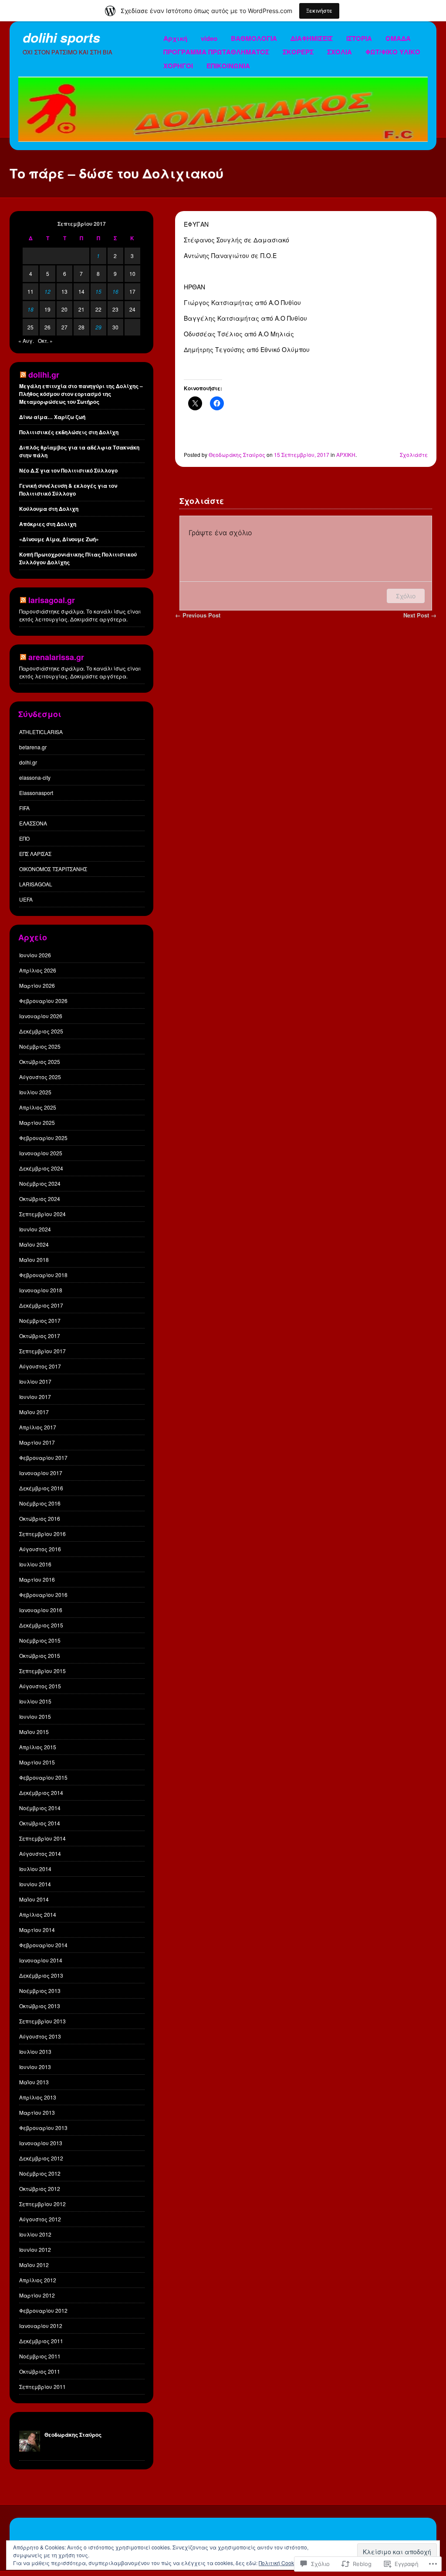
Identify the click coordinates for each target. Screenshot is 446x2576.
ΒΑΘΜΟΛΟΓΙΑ (254, 38)
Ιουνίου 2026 (35, 955)
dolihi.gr (44, 375)
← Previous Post (198, 615)
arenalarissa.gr (56, 657)
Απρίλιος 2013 (38, 2097)
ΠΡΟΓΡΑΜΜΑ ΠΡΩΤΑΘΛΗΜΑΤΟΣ (216, 52)
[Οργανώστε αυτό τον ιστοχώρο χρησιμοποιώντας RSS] (23, 375)
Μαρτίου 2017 (37, 1442)
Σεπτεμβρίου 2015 (42, 1671)
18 (30, 309)
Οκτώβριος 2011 (40, 2371)
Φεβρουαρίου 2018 (43, 1275)
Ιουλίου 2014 (35, 1869)
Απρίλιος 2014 (38, 1914)
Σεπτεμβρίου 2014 (42, 1838)
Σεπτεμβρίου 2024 (42, 1214)
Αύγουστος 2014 (40, 1853)
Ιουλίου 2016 (35, 1564)
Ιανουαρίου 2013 (41, 2143)
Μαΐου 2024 (34, 1244)
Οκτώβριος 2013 (40, 2006)
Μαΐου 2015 (34, 1732)
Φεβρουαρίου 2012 (43, 2310)
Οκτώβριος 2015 (40, 1655)
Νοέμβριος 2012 (40, 2173)
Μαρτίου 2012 (37, 2295)
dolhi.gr (28, 762)
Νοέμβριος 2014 (40, 1808)
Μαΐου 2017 (34, 1412)
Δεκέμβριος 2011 (41, 2341)
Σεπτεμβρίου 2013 (42, 2021)
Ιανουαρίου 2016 (41, 1610)
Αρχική (175, 38)
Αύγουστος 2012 (40, 2219)
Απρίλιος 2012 (38, 2280)
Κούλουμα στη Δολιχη (49, 509)
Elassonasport (36, 793)
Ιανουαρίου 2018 (41, 1290)
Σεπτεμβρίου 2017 (42, 1351)
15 (98, 291)
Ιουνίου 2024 (35, 1229)
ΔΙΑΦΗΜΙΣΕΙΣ (312, 38)
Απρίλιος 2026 (38, 970)
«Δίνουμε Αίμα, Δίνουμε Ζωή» (59, 539)
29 (98, 327)
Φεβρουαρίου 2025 (43, 1138)
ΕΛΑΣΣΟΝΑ (33, 823)
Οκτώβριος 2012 (40, 2189)
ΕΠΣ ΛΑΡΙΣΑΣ (35, 854)
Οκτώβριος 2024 (40, 1199)
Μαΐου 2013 (34, 2082)
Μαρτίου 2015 (37, 1762)
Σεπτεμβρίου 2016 (42, 1534)
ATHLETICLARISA (41, 732)
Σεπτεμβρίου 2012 (42, 2204)
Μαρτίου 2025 (37, 1122)
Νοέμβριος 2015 (40, 1640)
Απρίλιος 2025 (38, 1107)
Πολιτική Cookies (280, 2563)
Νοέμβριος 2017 (40, 1320)
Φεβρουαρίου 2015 (43, 1777)
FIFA (24, 808)
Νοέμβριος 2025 (40, 1046)
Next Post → (420, 615)
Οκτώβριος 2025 (40, 1062)
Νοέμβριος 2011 (40, 2356)
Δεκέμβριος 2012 (41, 2158)
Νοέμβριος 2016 (40, 1503)
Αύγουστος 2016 (40, 1549)
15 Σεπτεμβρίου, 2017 (302, 454)
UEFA (26, 899)
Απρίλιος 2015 (38, 1747)
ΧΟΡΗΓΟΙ (178, 66)
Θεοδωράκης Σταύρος (237, 454)
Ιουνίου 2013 (35, 2067)
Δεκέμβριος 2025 (41, 1031)
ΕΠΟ (24, 838)
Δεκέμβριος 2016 (41, 1488)
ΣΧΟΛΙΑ (340, 52)
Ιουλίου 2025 (35, 1092)
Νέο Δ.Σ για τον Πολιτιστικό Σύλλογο (68, 470)
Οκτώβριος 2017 (40, 1336)
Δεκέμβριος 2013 (41, 1975)
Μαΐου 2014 (34, 1899)
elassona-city (35, 777)
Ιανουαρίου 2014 (41, 1960)
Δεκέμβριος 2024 (41, 1168)
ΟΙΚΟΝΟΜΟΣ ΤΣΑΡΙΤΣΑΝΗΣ (53, 869)
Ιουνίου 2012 (35, 2249)
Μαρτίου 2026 (37, 985)
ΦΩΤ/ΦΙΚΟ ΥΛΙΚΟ (393, 52)
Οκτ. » (45, 340)
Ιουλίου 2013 (35, 2051)
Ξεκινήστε (319, 11)
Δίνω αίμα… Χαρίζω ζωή (52, 417)
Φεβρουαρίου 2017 (43, 1457)
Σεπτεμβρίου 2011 (42, 2386)
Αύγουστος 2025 (40, 1077)
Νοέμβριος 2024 (40, 1183)
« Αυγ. (26, 340)
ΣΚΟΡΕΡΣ (298, 52)
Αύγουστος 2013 (40, 2036)
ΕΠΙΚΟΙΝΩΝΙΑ (228, 66)
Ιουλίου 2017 (35, 1381)
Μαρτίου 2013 (37, 2112)
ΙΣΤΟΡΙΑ (359, 38)
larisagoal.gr (52, 600)
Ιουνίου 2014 (35, 1884)
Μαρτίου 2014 (37, 1930)
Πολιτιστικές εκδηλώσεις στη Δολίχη (69, 432)
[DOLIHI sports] (223, 139)
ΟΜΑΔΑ (398, 38)
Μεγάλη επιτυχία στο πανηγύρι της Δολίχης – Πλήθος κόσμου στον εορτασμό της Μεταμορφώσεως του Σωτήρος (81, 394)
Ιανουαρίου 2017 (41, 1473)
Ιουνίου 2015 (35, 1716)
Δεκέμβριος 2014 (41, 1793)
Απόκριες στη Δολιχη (48, 524)
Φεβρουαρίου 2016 (43, 1595)
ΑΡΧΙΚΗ (346, 454)
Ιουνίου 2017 (35, 1397)
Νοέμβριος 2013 (40, 1991)
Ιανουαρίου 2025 (41, 1153)
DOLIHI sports (61, 37)
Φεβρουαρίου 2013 (43, 2128)
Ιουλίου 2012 (35, 2234)
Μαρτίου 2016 (37, 1579)
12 (47, 291)
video (209, 38)
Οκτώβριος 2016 (40, 1518)
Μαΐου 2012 (34, 2265)
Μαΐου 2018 (34, 1259)
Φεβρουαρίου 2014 (43, 1945)
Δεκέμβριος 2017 (41, 1305)
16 (115, 291)
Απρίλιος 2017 (38, 1427)
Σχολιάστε (414, 454)
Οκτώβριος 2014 (40, 1823)
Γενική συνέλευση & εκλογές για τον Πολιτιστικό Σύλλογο (68, 490)
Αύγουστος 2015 (40, 1686)
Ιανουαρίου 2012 (41, 2326)
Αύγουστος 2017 (40, 1366)
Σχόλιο (406, 596)
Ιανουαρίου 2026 (41, 1016)
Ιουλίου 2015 (35, 1701)
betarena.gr (33, 747)
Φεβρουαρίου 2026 (43, 1001)
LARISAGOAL (36, 884)
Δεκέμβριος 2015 (41, 1625)
